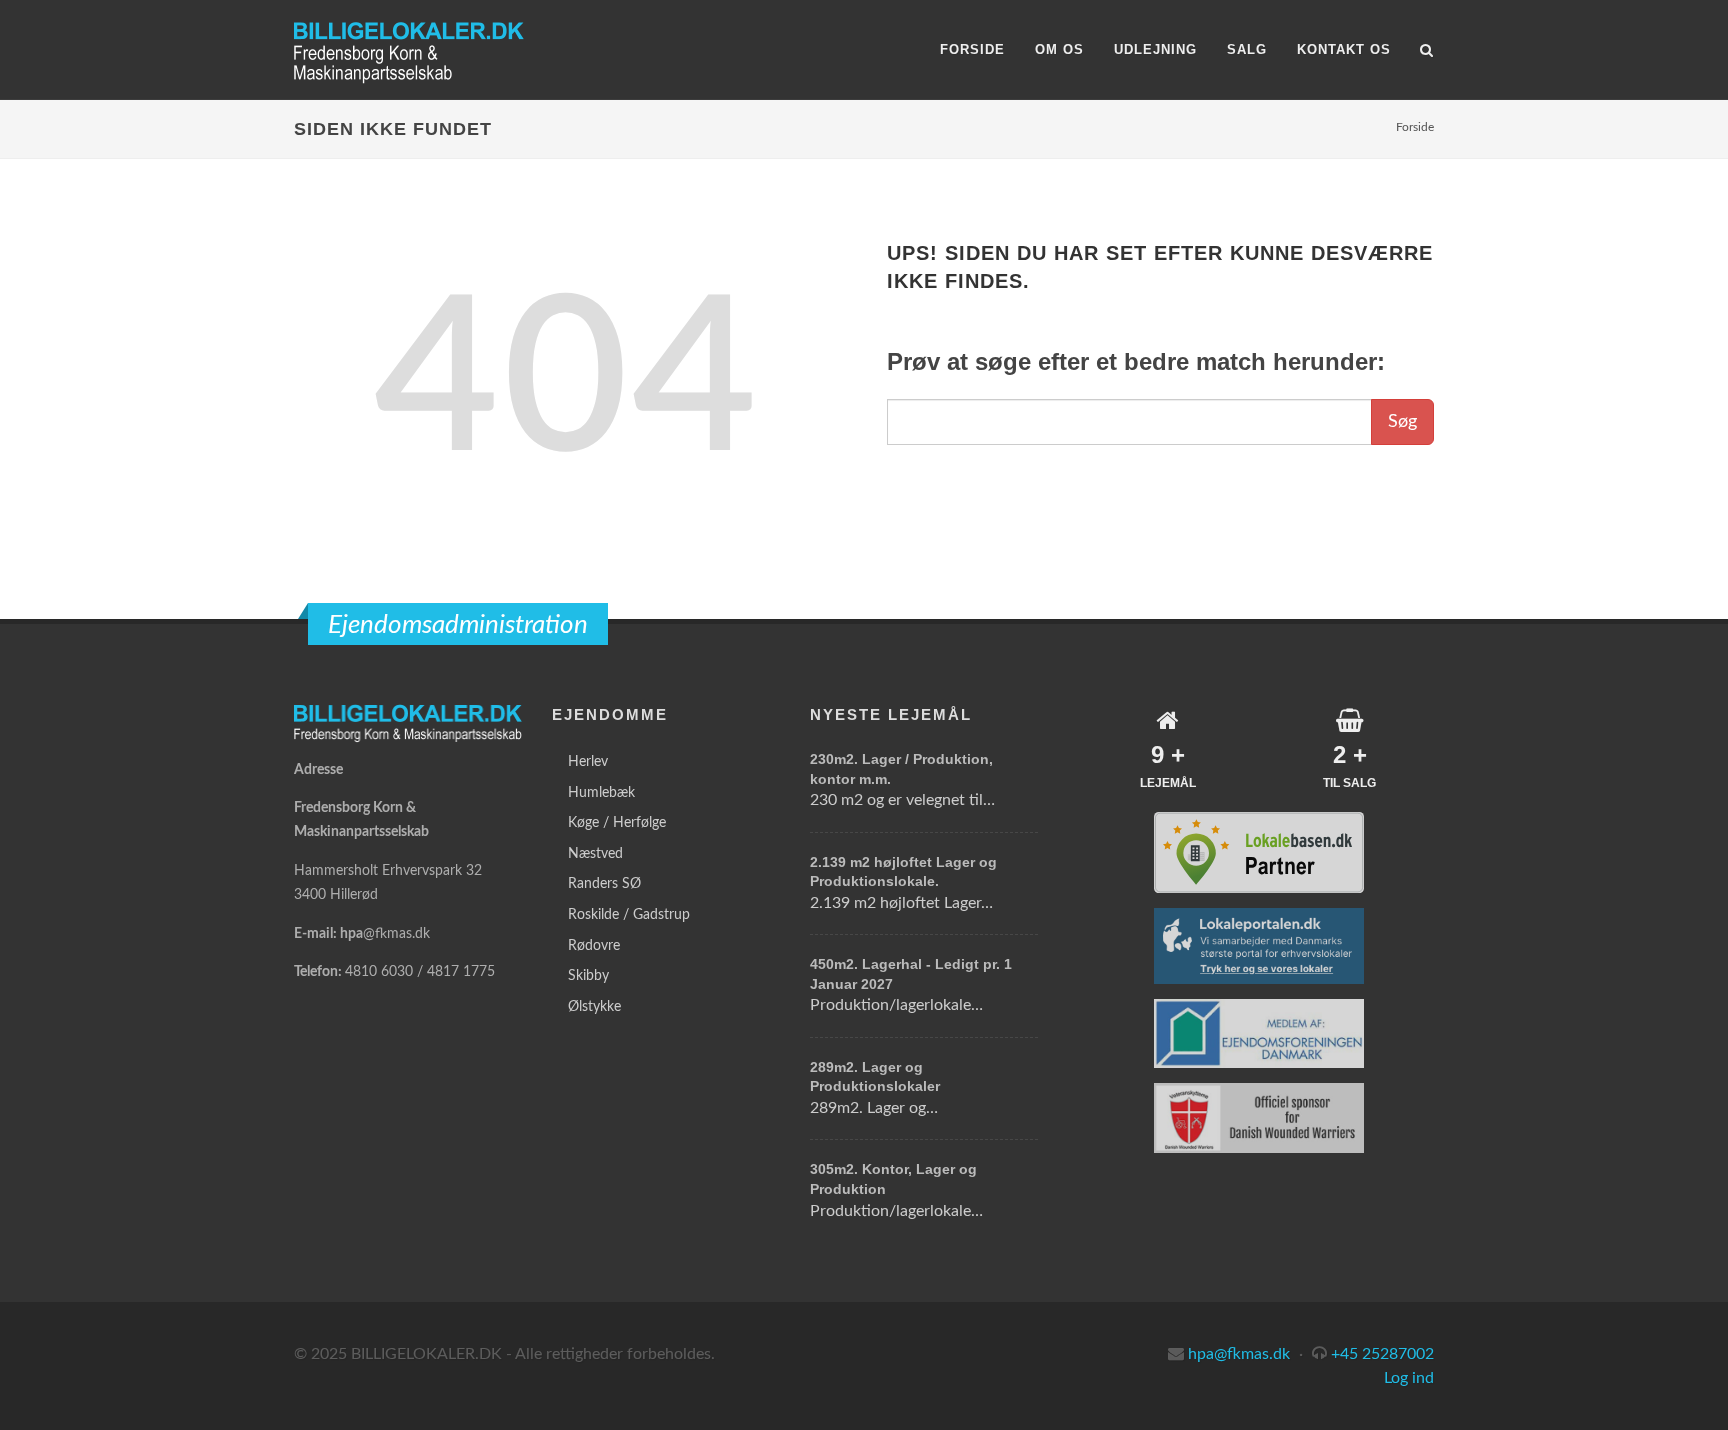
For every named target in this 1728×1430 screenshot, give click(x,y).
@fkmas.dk (396, 934)
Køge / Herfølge (617, 823)
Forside (1415, 127)
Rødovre (594, 946)
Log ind (1409, 1378)
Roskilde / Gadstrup (629, 915)
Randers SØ (604, 884)
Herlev (588, 762)
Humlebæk (601, 793)
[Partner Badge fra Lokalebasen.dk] (1259, 852)
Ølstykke (594, 1007)
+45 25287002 (1382, 1354)
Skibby (588, 976)
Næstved (595, 854)
